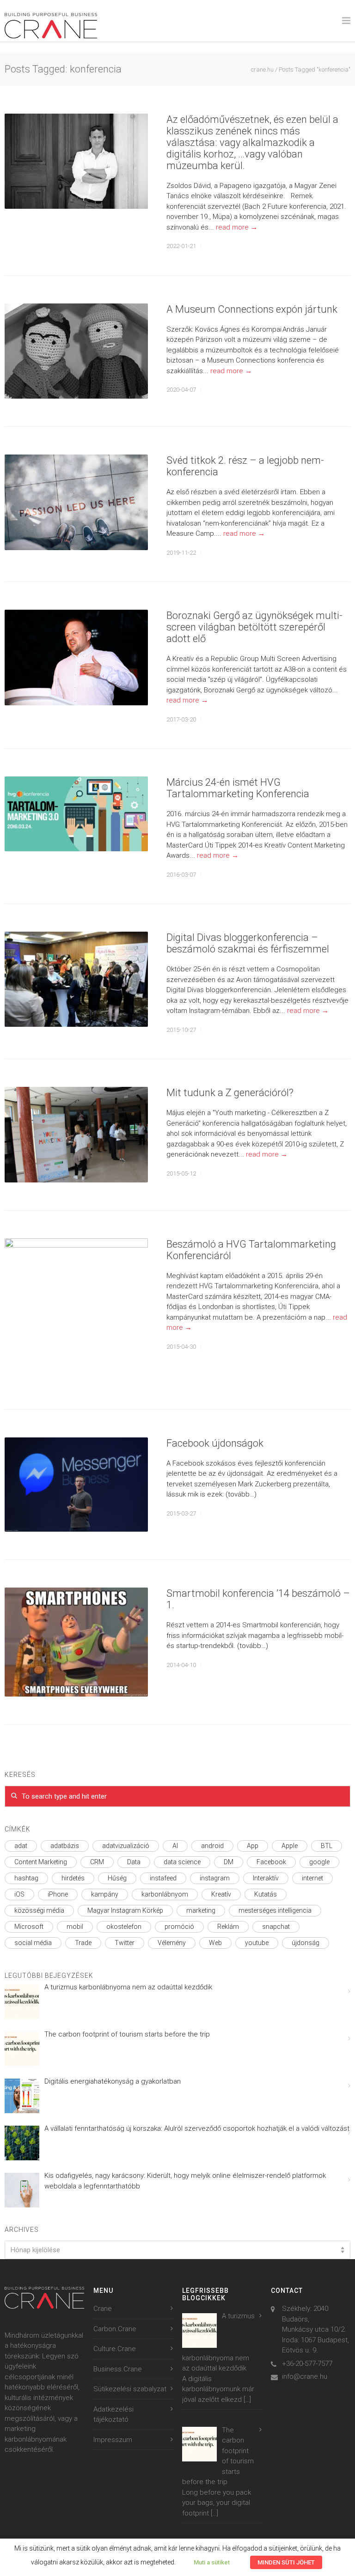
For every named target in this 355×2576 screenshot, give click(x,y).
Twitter (125, 1943)
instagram (215, 1878)
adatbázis (65, 1846)
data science (182, 1862)
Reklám (228, 1927)
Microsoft (29, 1927)
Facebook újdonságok (215, 1443)
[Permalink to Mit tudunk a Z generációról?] (76, 1135)
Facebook (271, 1862)
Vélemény (172, 1943)
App (253, 1846)
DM (229, 1862)
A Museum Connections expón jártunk (253, 309)
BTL (327, 1846)
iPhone (58, 1894)
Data (134, 1862)
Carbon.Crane (115, 2329)
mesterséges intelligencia (275, 1910)
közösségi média (39, 1910)
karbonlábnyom (165, 1894)
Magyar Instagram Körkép (125, 1910)
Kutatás (266, 1894)
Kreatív (221, 1894)
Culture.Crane (115, 2349)
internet (312, 1878)
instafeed (163, 1878)
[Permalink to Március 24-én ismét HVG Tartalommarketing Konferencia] (76, 814)
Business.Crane (118, 2369)
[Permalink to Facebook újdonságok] (76, 1485)
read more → (237, 227)
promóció (179, 1927)
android (212, 1846)
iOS (19, 1894)
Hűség (117, 1878)
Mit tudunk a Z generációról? (230, 1093)
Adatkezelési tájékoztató (113, 2415)
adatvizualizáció (126, 1846)
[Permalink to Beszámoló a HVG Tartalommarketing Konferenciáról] (76, 1310)
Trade (83, 1943)
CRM (97, 1862)
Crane (103, 2309)
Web (215, 1943)
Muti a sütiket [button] (212, 2562)
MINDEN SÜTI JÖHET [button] (286, 2562)
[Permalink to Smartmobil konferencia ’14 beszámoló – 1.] (76, 1642)
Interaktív (266, 1878)
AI (175, 1846)
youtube (257, 1943)
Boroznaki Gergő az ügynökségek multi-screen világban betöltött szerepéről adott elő (254, 627)
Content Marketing (41, 1862)
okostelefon (124, 1927)
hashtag (26, 1878)
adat (21, 1846)
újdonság (306, 1943)
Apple (290, 1846)
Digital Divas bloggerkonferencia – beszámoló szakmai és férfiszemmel (248, 943)
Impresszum (113, 2440)
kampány (105, 1894)
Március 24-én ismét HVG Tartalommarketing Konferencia (238, 788)
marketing (201, 1910)
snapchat (276, 1927)
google (319, 1862)
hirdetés (73, 1878)
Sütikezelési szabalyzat (130, 2389)
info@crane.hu (305, 2376)
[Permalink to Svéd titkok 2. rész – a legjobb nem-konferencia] (76, 502)
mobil (75, 1927)
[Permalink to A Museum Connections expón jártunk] (76, 351)
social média (33, 1943)
